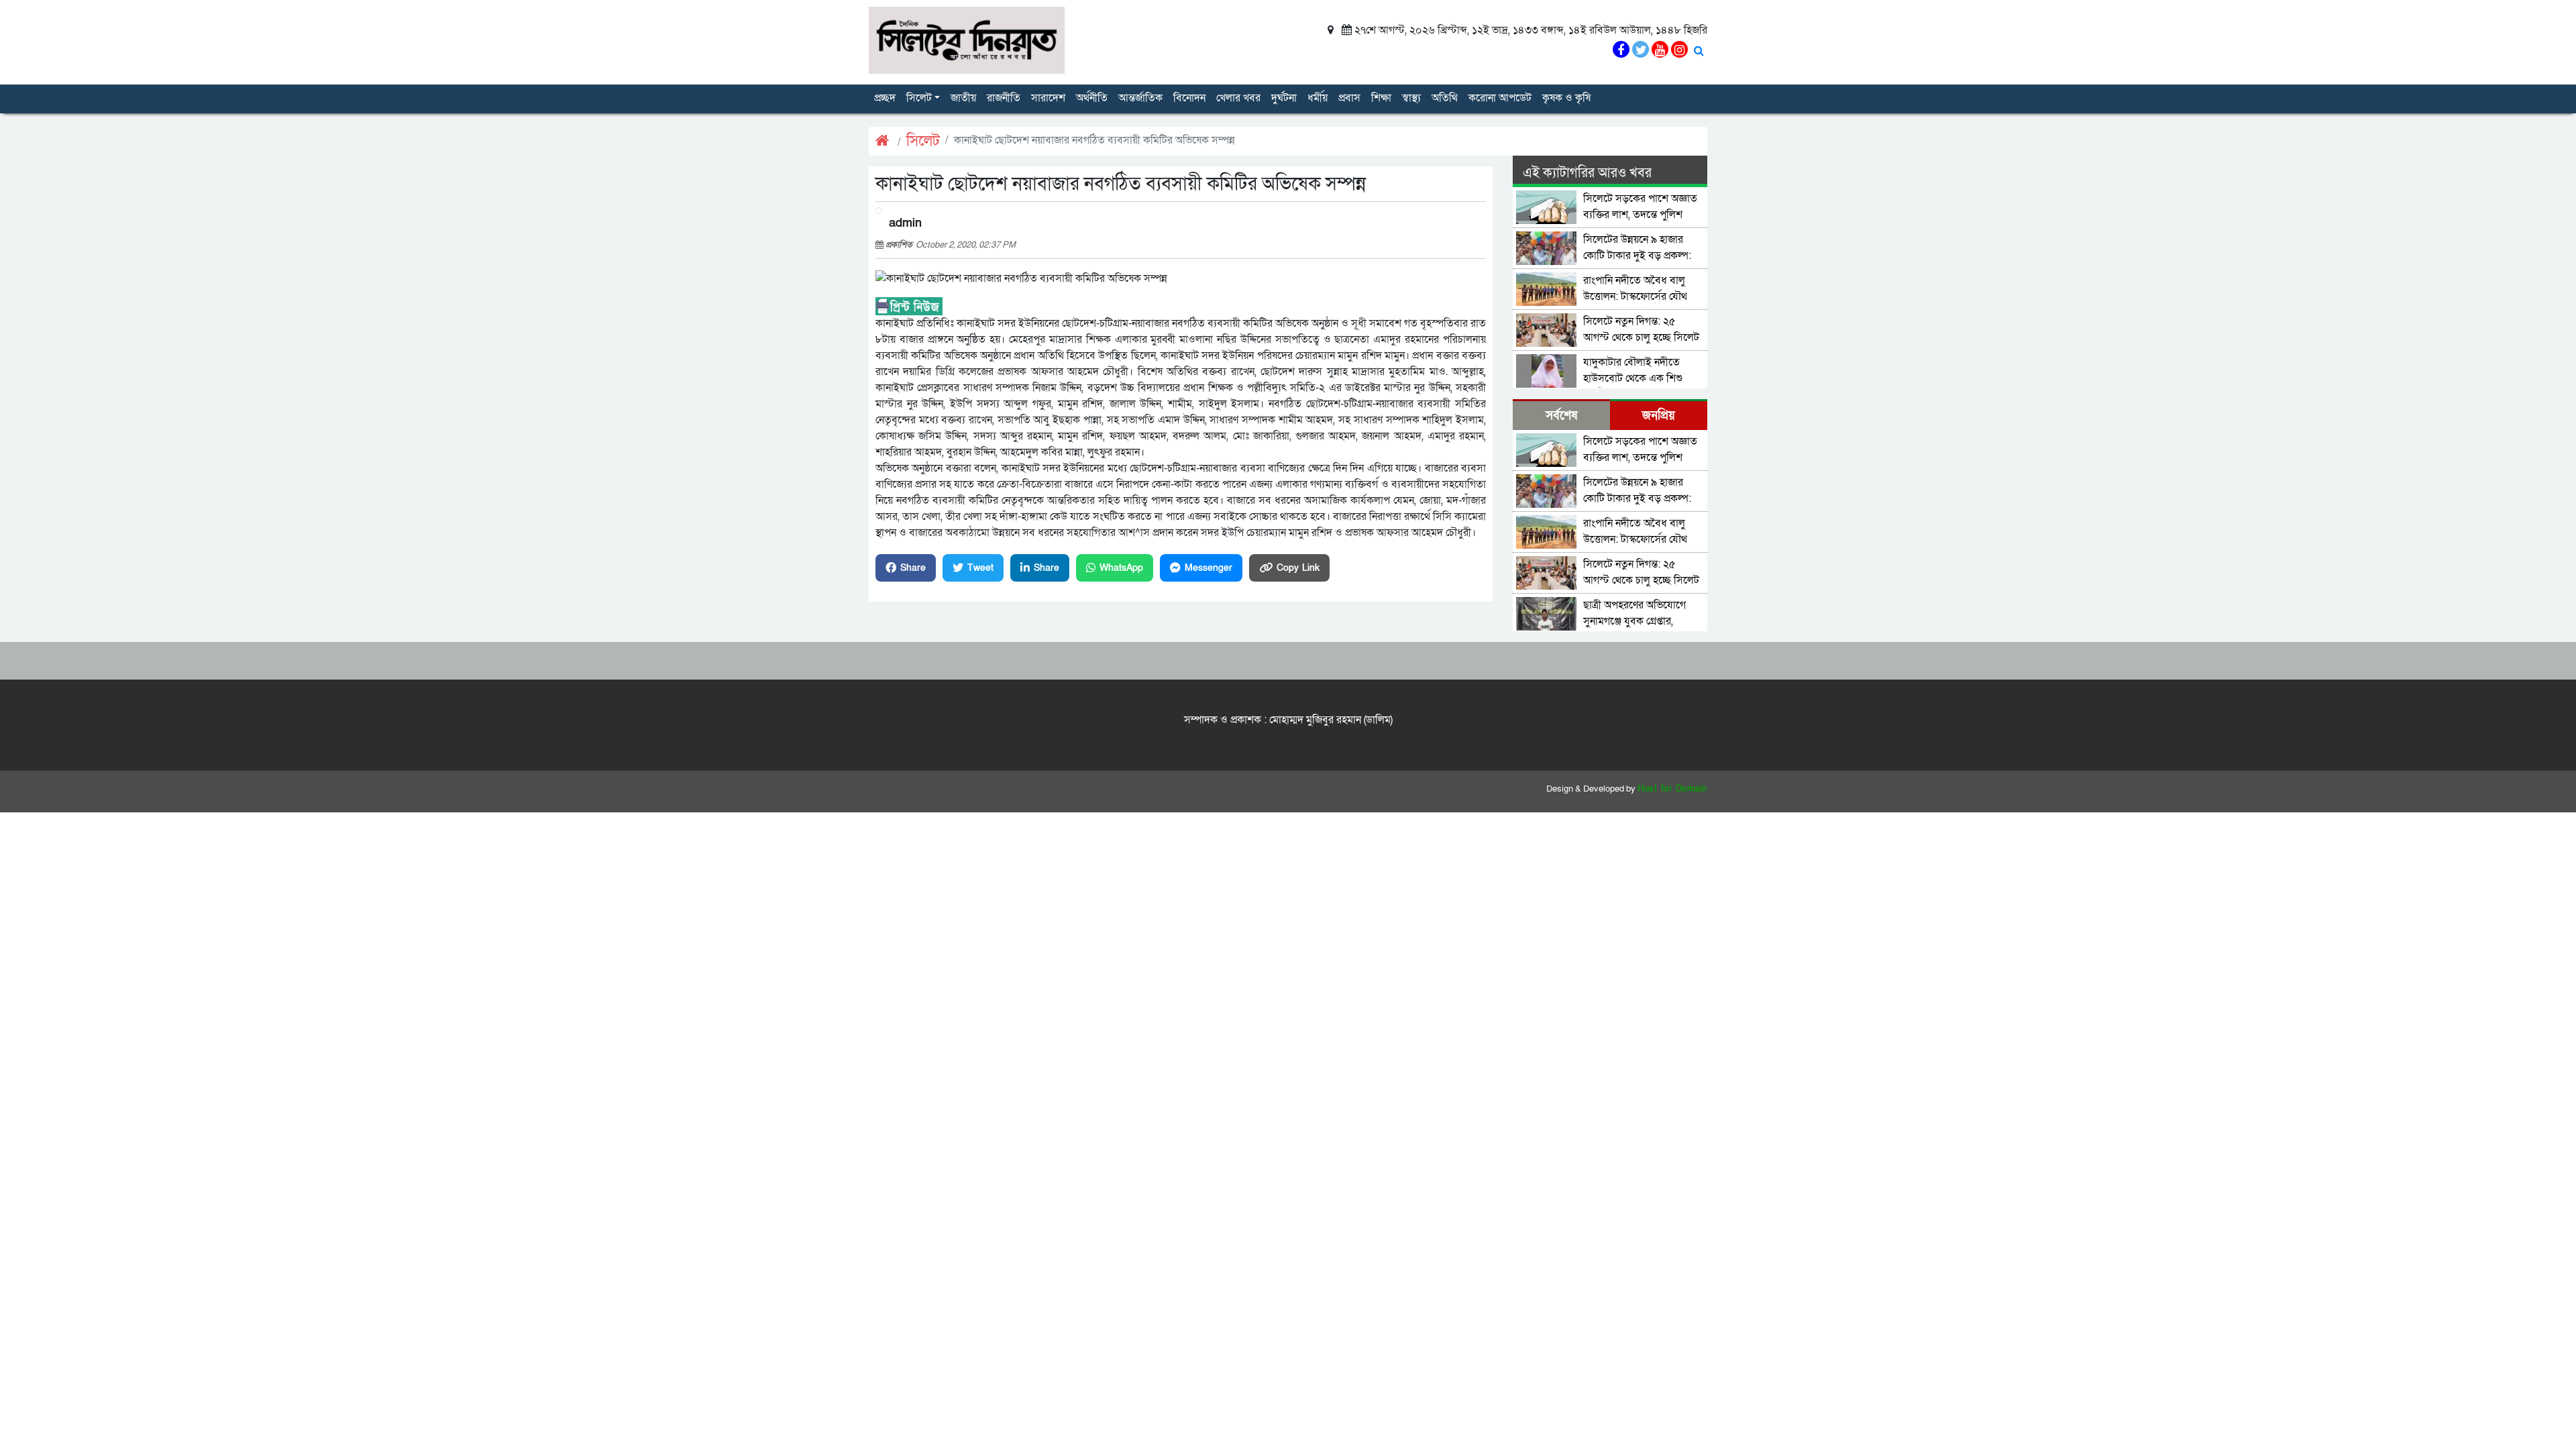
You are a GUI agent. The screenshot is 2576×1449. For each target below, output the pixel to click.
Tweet (980, 568)
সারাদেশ (1048, 98)
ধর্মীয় (1318, 98)
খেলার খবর (1238, 98)
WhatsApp (1121, 568)
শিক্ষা (1381, 98)
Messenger (1209, 568)
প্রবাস (1349, 98)
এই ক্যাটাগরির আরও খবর (1587, 173)
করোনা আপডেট (1500, 98)
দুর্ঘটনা (1284, 98)
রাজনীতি (1004, 98)
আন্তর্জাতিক (1140, 98)
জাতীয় (963, 98)
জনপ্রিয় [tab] (1659, 416)
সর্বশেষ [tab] (1561, 416)
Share (913, 568)
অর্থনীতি (1092, 98)
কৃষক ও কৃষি (1566, 98)
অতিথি (1445, 98)
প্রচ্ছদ (885, 98)
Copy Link (1298, 568)
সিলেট (919, 98)
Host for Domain (1672, 789)
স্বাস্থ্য (1411, 98)
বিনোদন (1189, 98)
